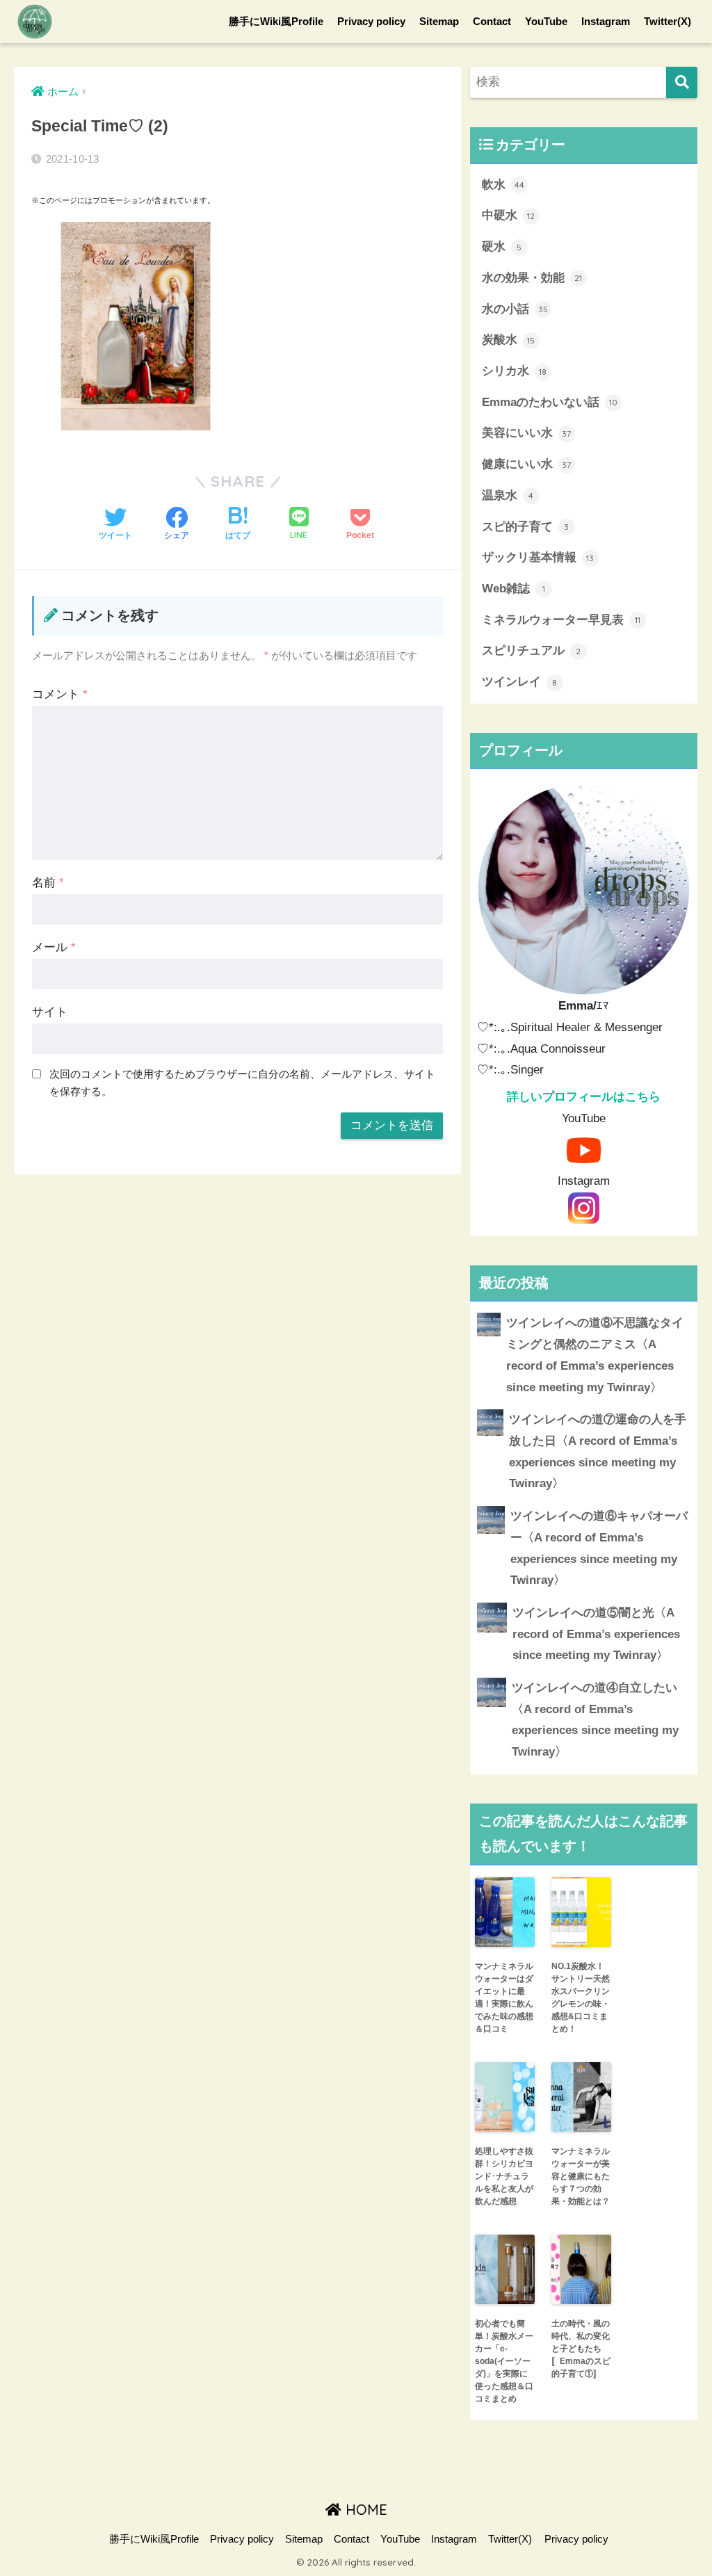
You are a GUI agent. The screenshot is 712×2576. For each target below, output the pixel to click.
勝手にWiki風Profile (276, 21)
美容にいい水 (527, 433)
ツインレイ (520, 682)
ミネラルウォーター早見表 (561, 620)
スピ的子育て (526, 527)
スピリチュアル (532, 650)
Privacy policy (371, 21)
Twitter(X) (667, 21)
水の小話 (515, 309)
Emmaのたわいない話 (550, 402)
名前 (48, 883)
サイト (50, 1012)
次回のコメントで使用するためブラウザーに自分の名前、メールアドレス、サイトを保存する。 (242, 1083)
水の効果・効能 (532, 278)
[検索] (682, 82)
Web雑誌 (513, 589)
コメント (60, 694)
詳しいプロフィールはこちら (584, 1097)
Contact (492, 21)
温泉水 (508, 495)
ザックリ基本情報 (538, 557)
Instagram (606, 21)
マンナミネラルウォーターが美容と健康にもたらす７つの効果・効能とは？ (581, 2176)
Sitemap (439, 21)
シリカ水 (515, 371)
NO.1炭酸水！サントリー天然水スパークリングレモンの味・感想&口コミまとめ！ (581, 1998)
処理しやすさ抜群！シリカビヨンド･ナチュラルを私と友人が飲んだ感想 (504, 2176)
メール (54, 947)
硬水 (502, 246)
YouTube (546, 21)
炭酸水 (509, 340)
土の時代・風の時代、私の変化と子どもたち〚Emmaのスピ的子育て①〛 (581, 2349)
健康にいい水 (527, 464)
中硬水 (509, 215)
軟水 (503, 185)
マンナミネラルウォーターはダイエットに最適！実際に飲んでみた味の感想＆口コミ (504, 1998)
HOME (364, 2510)
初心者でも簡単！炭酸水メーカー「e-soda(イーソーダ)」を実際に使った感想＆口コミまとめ (504, 2361)
